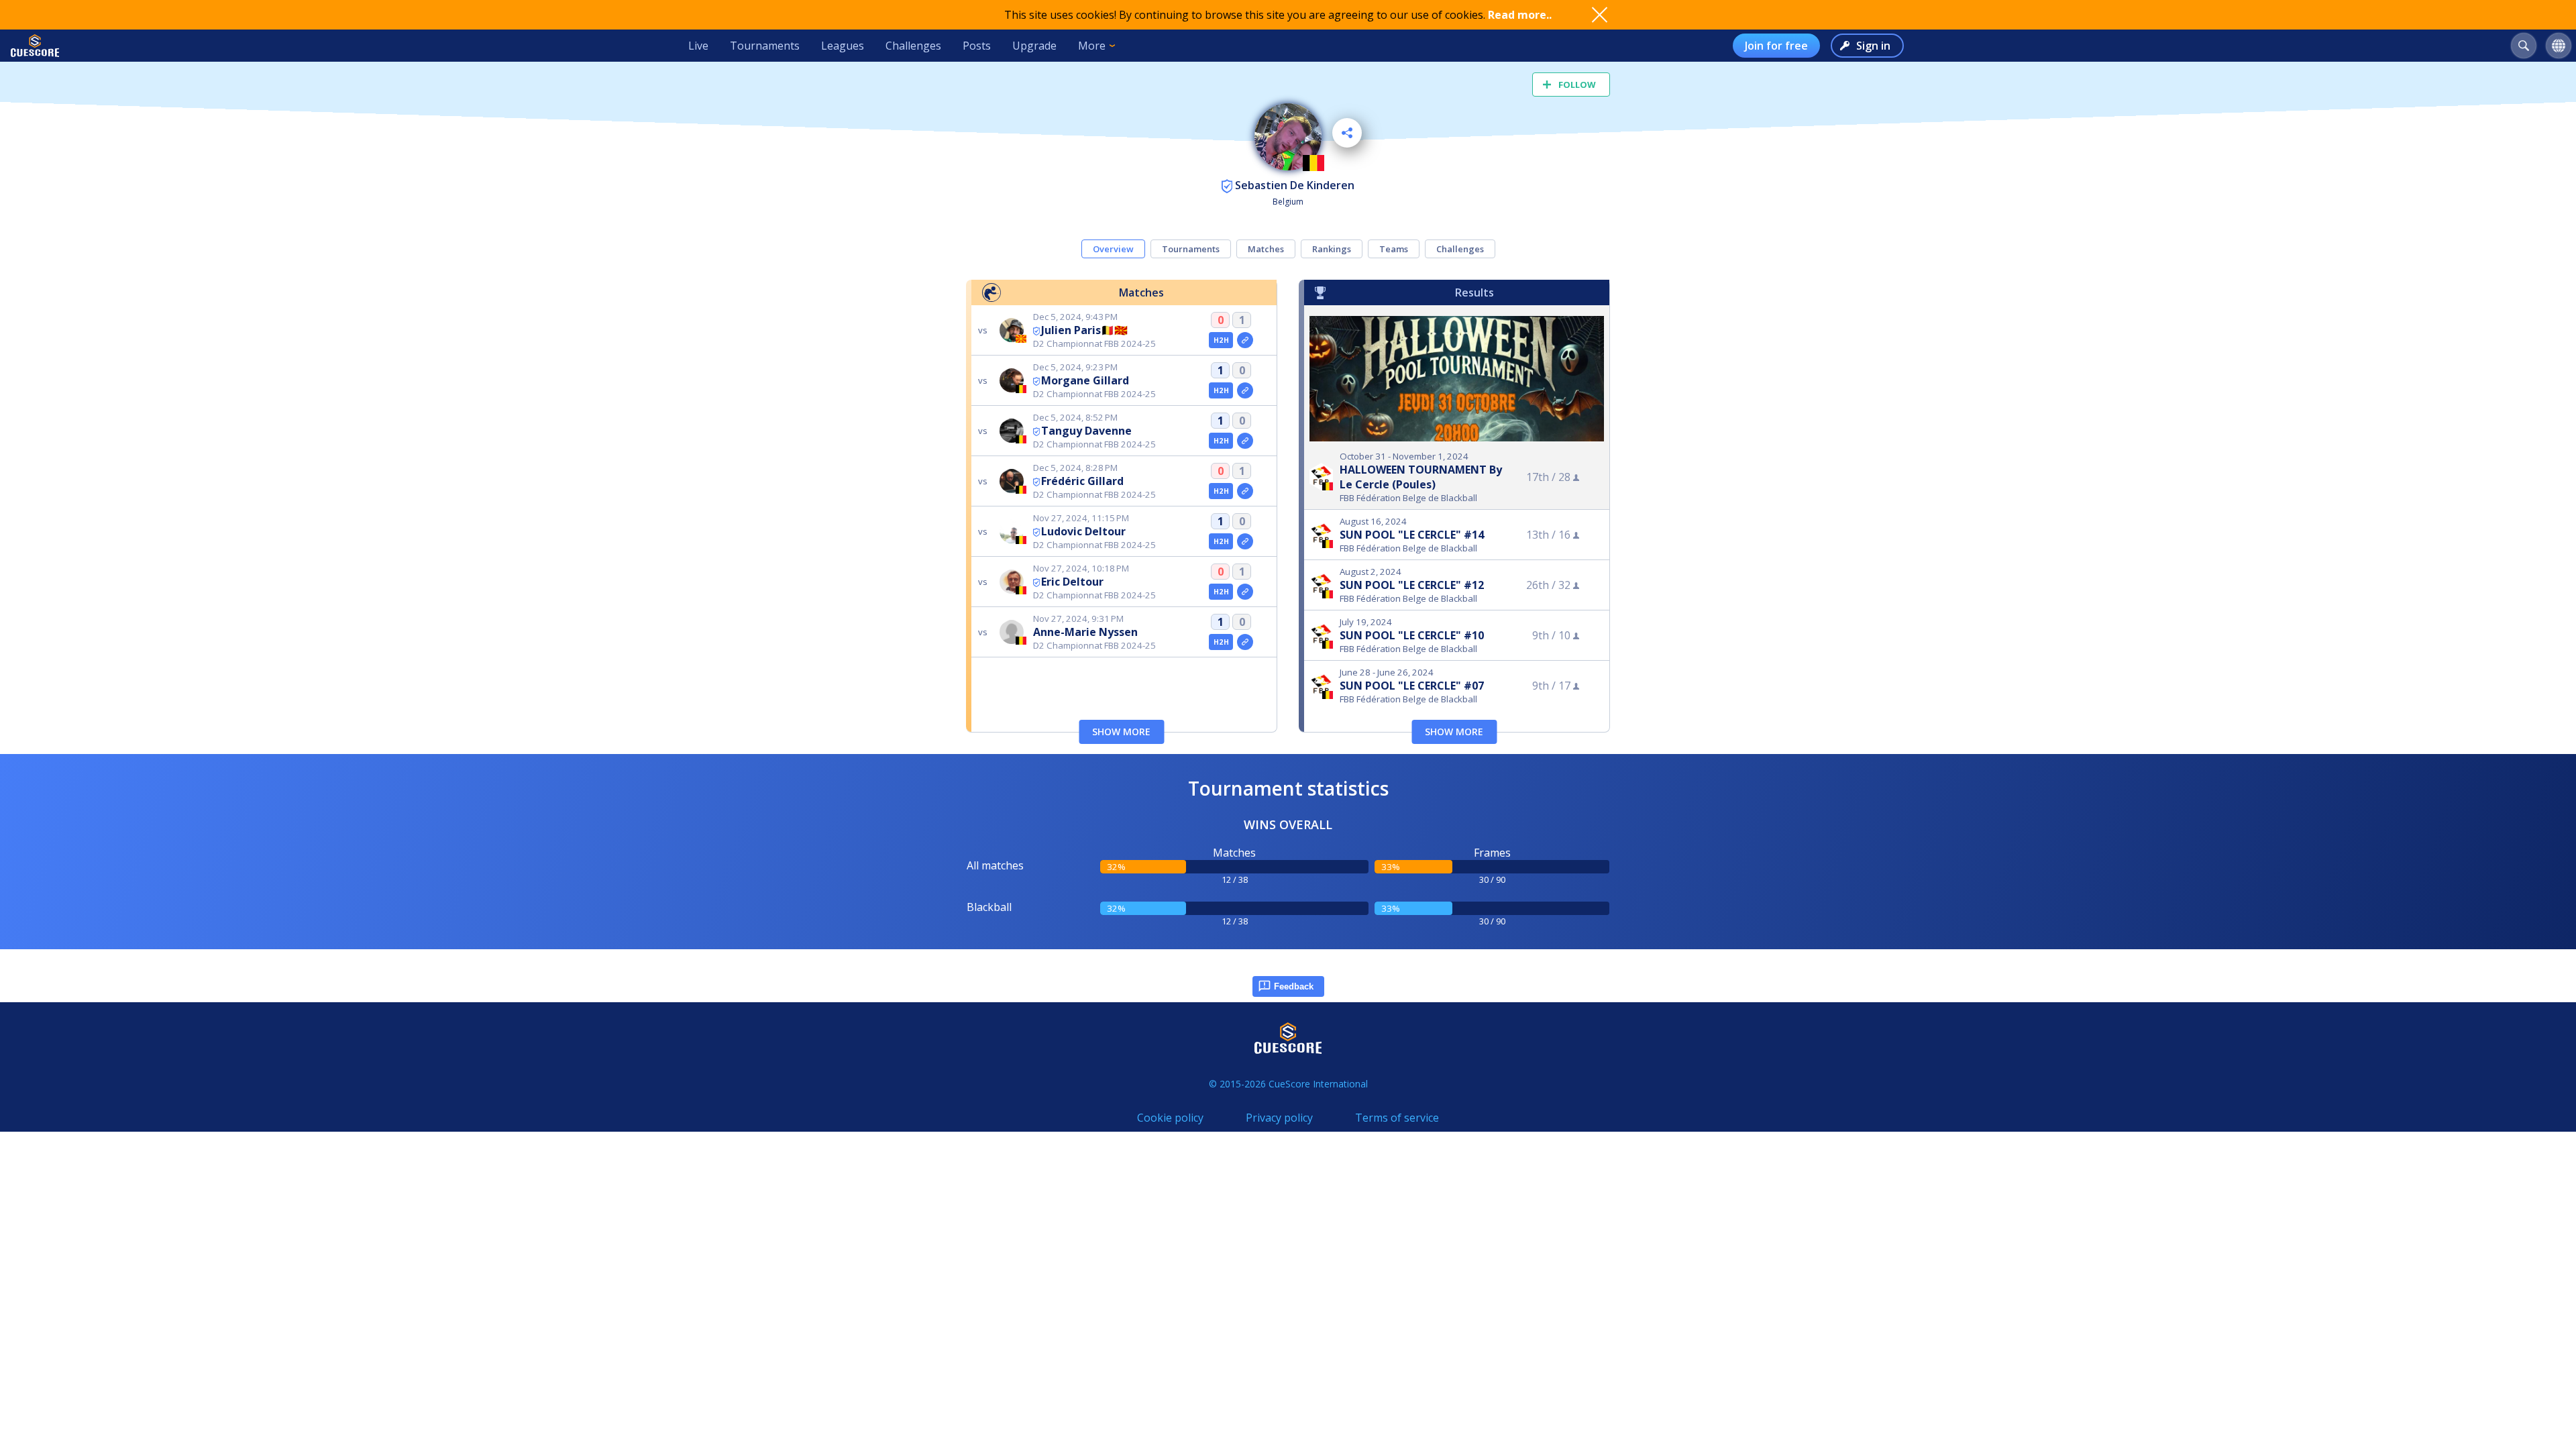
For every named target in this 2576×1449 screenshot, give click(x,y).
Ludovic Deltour (1083, 531)
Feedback (1294, 986)
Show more (1121, 732)
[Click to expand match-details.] (1245, 340)
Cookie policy (1170, 1118)
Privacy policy (1279, 1118)
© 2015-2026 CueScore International (1288, 1084)
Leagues (843, 46)
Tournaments (765, 46)
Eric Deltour (1072, 582)
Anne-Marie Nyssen (1085, 632)
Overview (1113, 249)
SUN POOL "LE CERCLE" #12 (1412, 585)
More (1092, 46)
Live (698, 46)
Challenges (913, 46)
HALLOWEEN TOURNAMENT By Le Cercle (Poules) (1421, 477)
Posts (977, 46)
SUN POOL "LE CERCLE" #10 (1412, 635)
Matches (1266, 249)
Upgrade (1034, 46)
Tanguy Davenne (1086, 431)
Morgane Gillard (1085, 380)
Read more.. (1520, 15)
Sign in (1873, 46)
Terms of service (1397, 1118)
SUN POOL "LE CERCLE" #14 (1412, 535)
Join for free (1776, 46)
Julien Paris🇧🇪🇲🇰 (1084, 330)
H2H (1221, 340)
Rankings (1332, 249)
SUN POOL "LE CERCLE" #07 (1412, 686)
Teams (1394, 249)
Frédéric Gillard (1082, 481)
